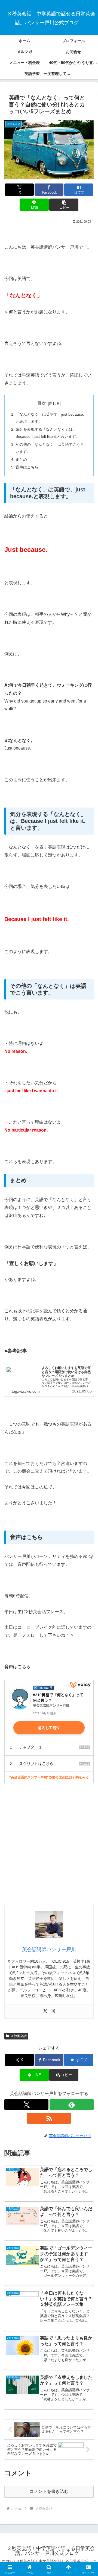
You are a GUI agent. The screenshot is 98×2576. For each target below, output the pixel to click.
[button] (64, 205)
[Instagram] (53, 2011)
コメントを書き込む (49, 2491)
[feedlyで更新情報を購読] (72, 2105)
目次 (42, 403)
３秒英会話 (19, 2036)
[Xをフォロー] (26, 2105)
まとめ (21, 459)
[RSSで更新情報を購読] (49, 2118)
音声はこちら (27, 467)
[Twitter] (45, 2011)
